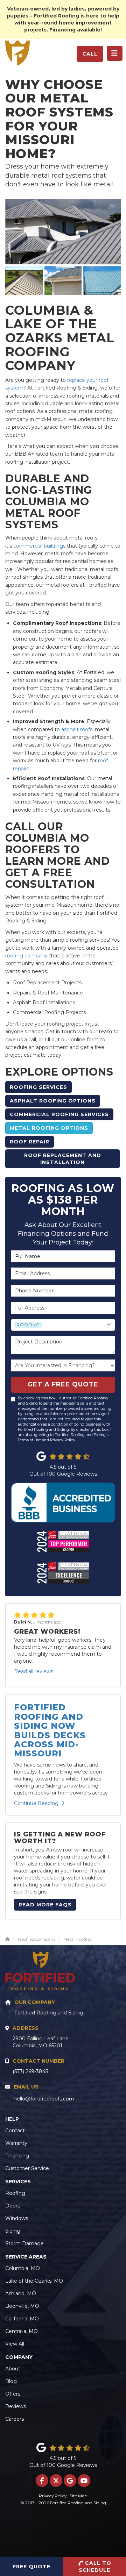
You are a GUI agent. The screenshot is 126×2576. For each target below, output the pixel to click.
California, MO (22, 2319)
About (13, 2369)
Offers (13, 2394)
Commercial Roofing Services (59, 1114)
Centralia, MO (22, 2331)
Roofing (15, 2193)
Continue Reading (36, 1803)
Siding (13, 2231)
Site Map (78, 2496)
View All (15, 2344)
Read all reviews (34, 1671)
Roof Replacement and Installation (63, 1159)
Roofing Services (38, 1087)
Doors (13, 2206)
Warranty (16, 2143)
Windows (17, 2218)
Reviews (16, 2406)
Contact (15, 2131)
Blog (11, 2381)
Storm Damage (24, 2243)
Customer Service (27, 2168)
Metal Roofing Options (49, 1128)
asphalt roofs (77, 729)
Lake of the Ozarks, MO (34, 2281)
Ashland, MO (21, 2293)
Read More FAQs (45, 1905)
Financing (17, 2156)
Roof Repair (30, 1142)
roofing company (26, 956)
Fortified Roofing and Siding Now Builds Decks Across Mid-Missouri (50, 1730)
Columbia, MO (23, 2268)
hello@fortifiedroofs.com (44, 2099)
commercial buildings (39, 546)
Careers (15, 2419)
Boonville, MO (22, 2306)
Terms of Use (29, 1440)
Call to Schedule (95, 2567)
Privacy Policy (63, 1440)
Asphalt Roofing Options (53, 1101)
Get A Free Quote (63, 1384)
